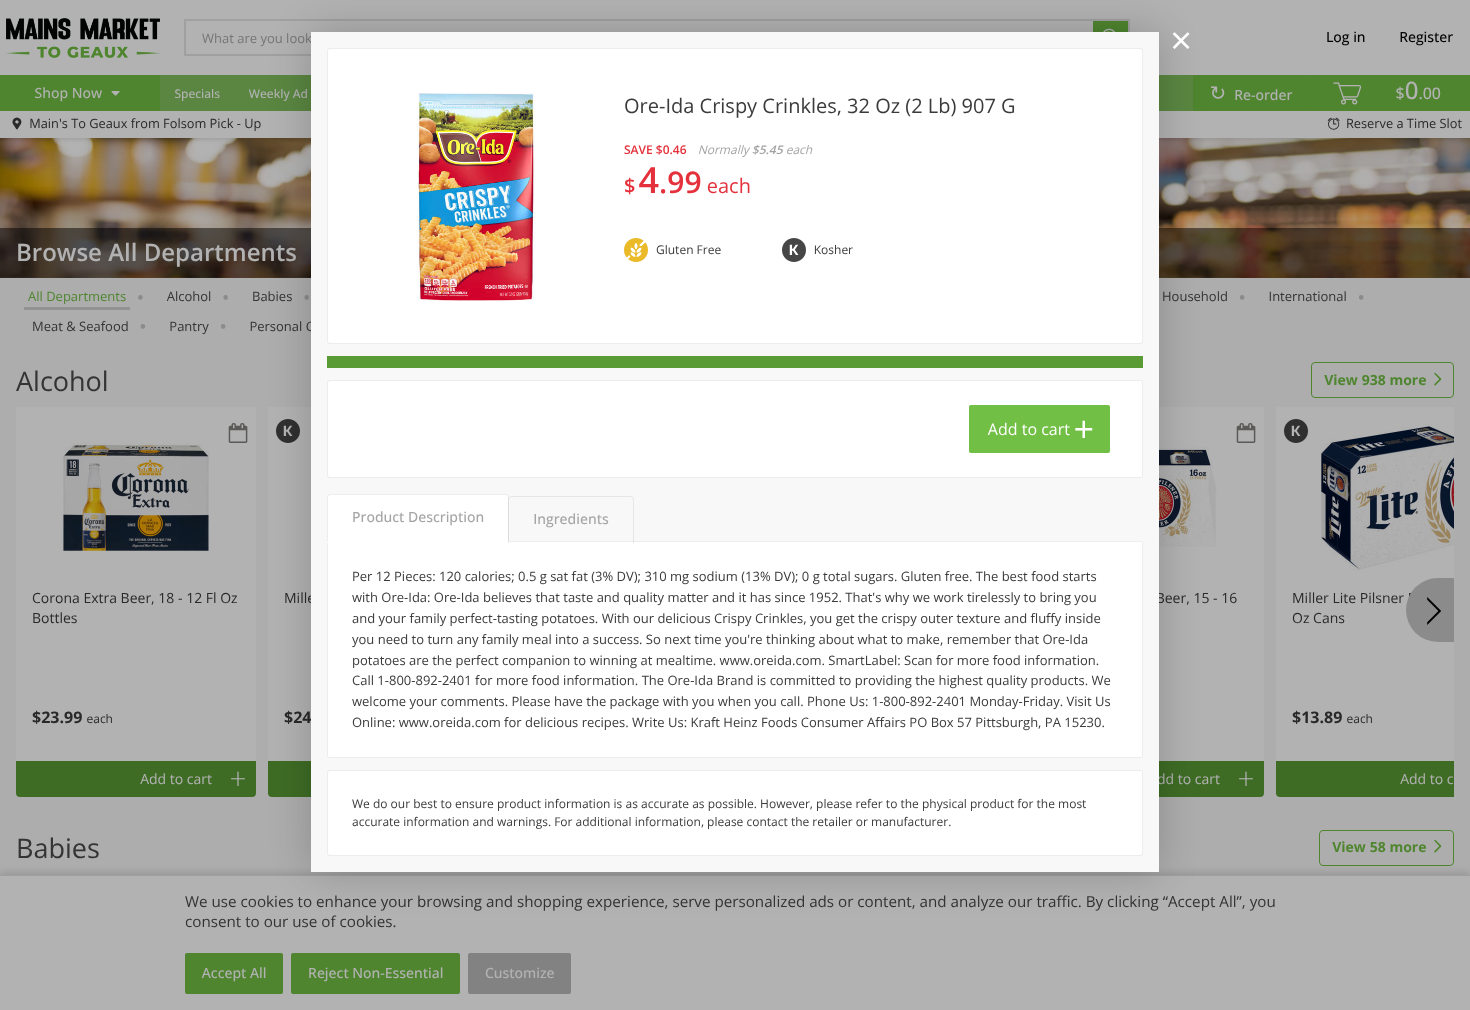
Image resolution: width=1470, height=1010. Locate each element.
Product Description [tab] (418, 517)
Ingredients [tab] (570, 519)
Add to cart (1029, 429)
